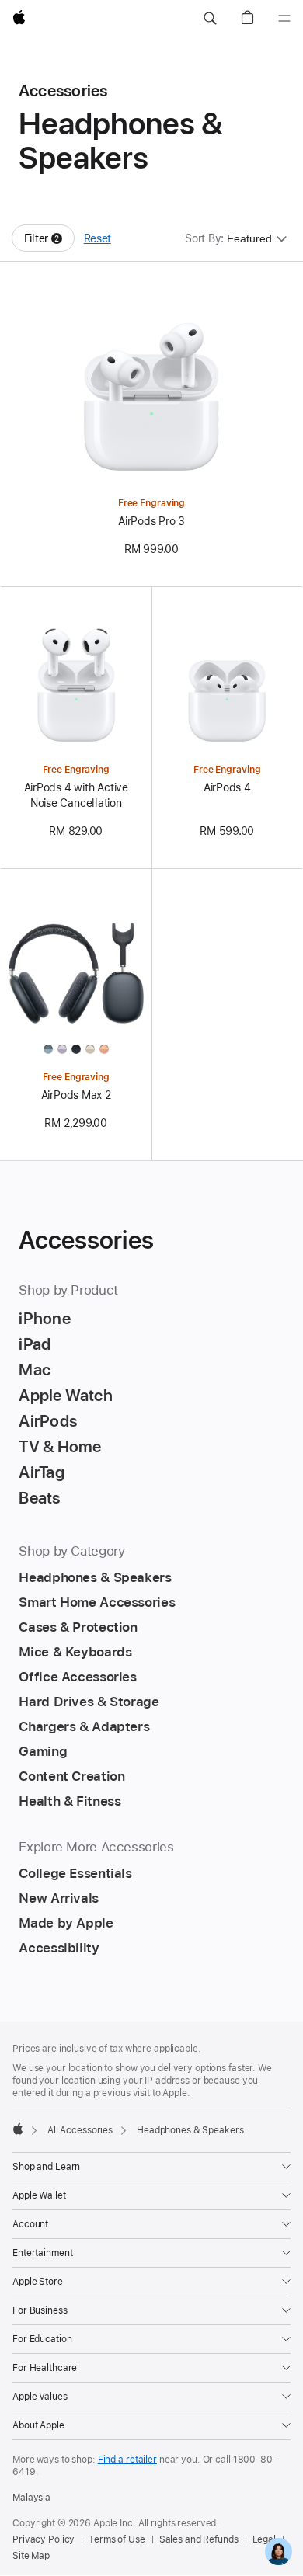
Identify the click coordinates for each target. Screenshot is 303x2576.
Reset (98, 238)
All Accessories (80, 2130)
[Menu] (284, 19)
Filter (49, 242)
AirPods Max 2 (76, 1095)
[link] (279, 2552)
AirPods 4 (227, 787)
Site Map (31, 2556)
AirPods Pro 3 (151, 521)
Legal (264, 2539)
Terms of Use (117, 2539)
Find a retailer (127, 2460)
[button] (210, 19)
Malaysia (31, 2498)
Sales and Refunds (199, 2539)
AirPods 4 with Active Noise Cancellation (76, 795)
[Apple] (18, 2129)
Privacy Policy (44, 2539)
